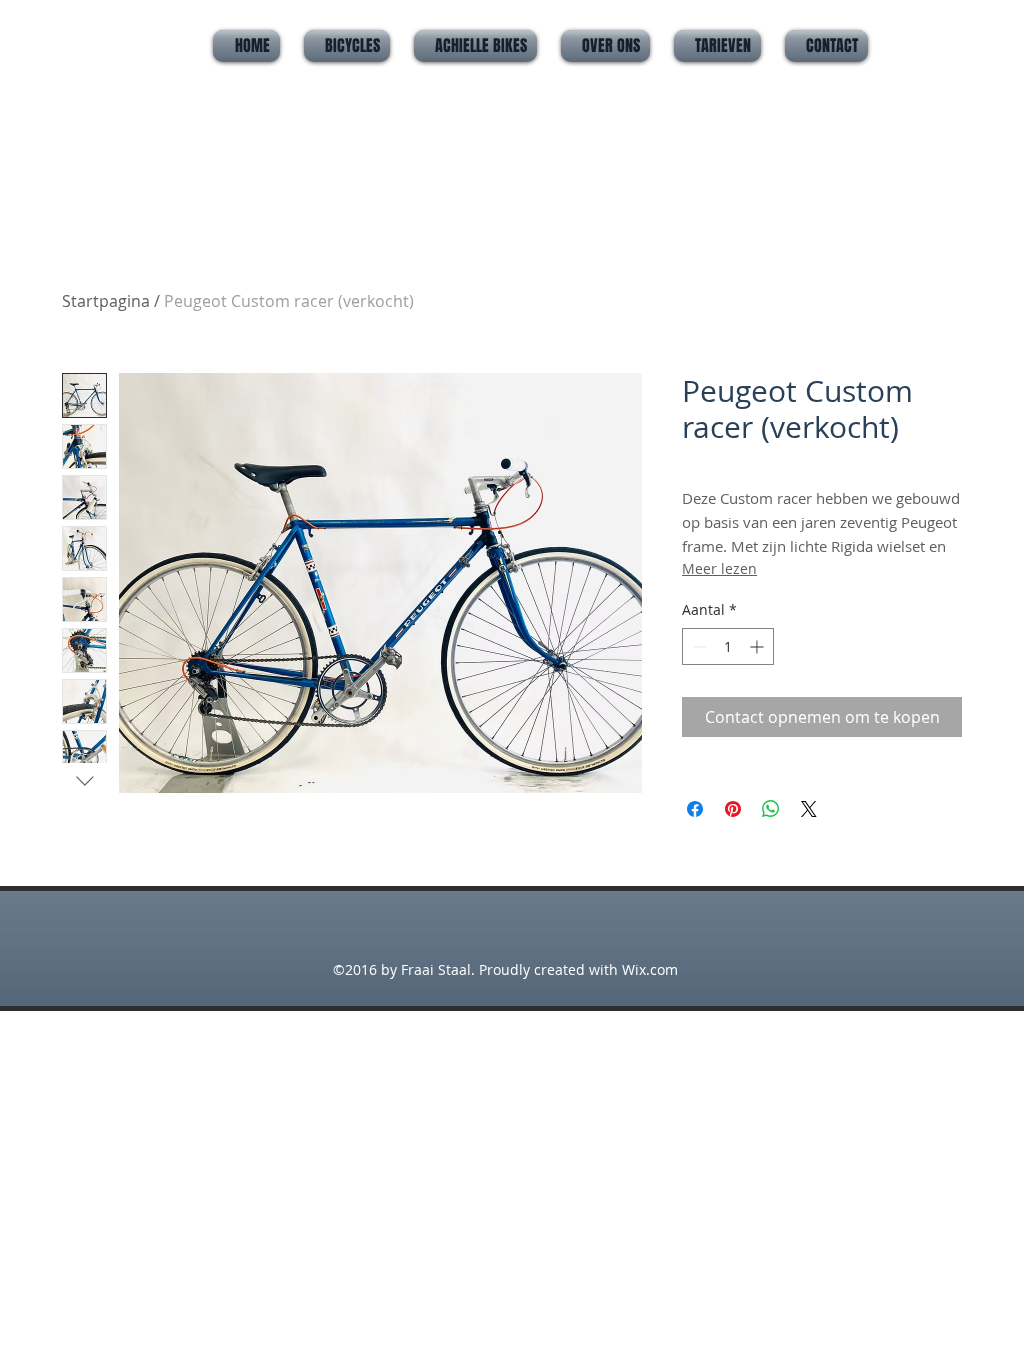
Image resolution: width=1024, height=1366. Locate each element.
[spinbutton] (728, 646)
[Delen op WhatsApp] (771, 809)
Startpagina (106, 301)
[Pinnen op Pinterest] (733, 809)
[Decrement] (697, 646)
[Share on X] (809, 809)
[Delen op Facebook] (695, 809)
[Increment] (758, 646)
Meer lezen (719, 568)
